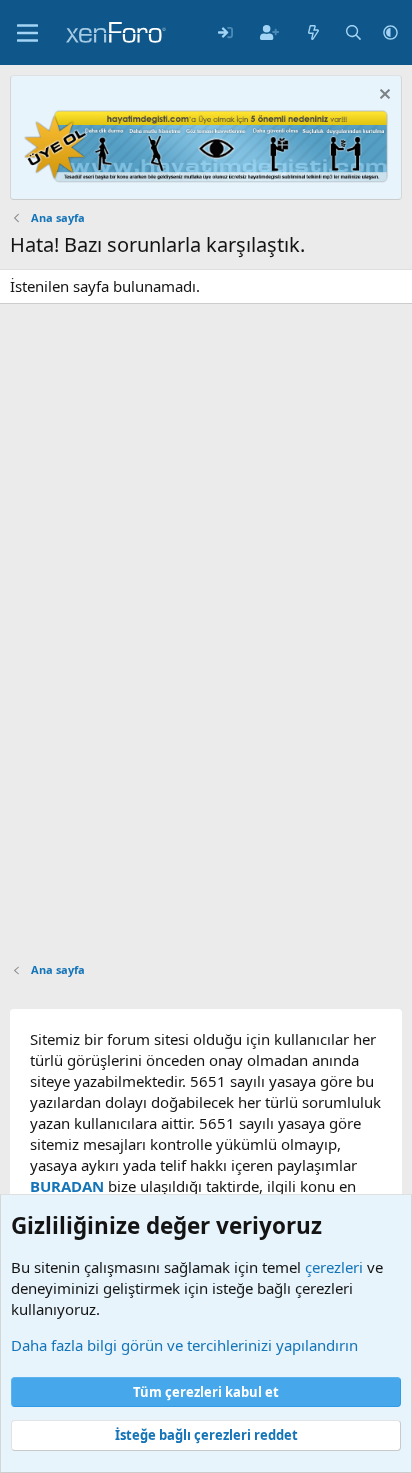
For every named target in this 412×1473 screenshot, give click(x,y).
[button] (390, 32)
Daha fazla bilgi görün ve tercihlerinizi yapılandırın (184, 1345)
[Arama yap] (353, 32)
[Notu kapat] (382, 96)
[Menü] (27, 33)
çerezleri (334, 1267)
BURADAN (67, 1186)
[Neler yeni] (313, 32)
